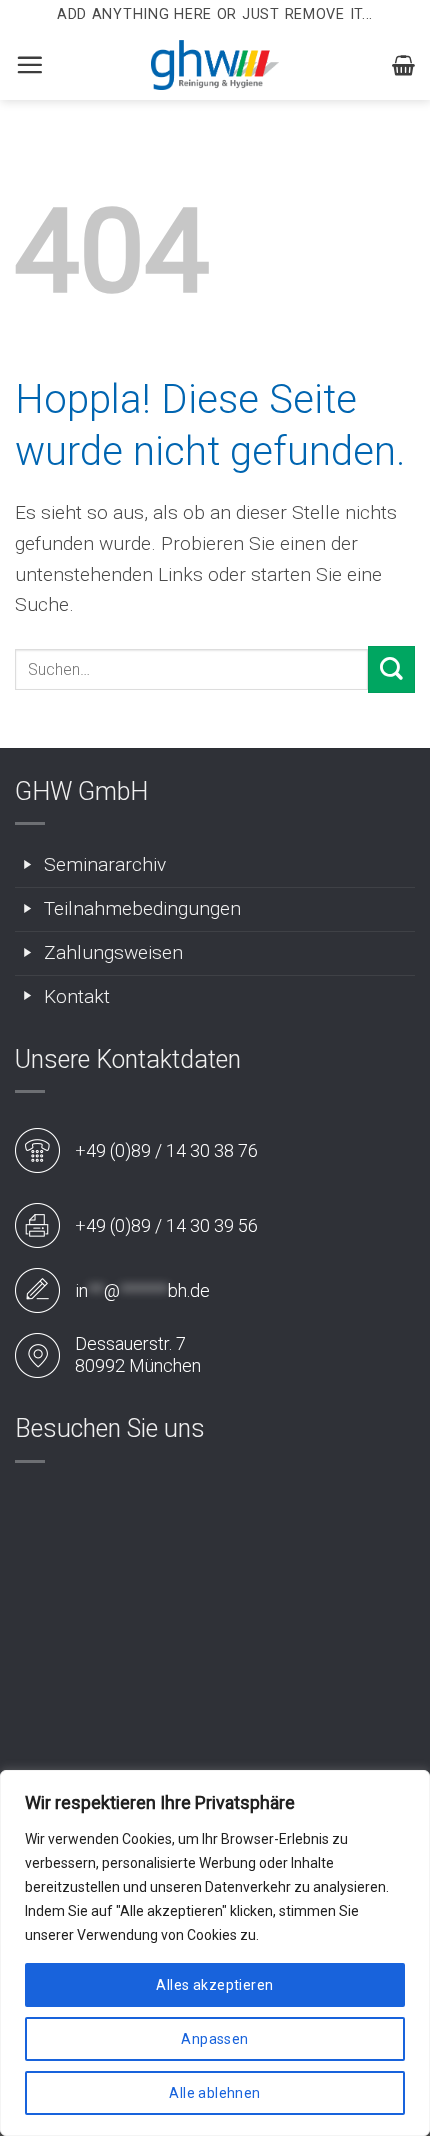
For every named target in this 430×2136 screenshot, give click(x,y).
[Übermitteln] (391, 669)
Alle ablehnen (214, 2093)
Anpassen (214, 2039)
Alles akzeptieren (214, 1985)
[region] (215, 1953)
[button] (29, 64)
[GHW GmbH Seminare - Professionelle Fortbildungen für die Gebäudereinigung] (215, 65)
